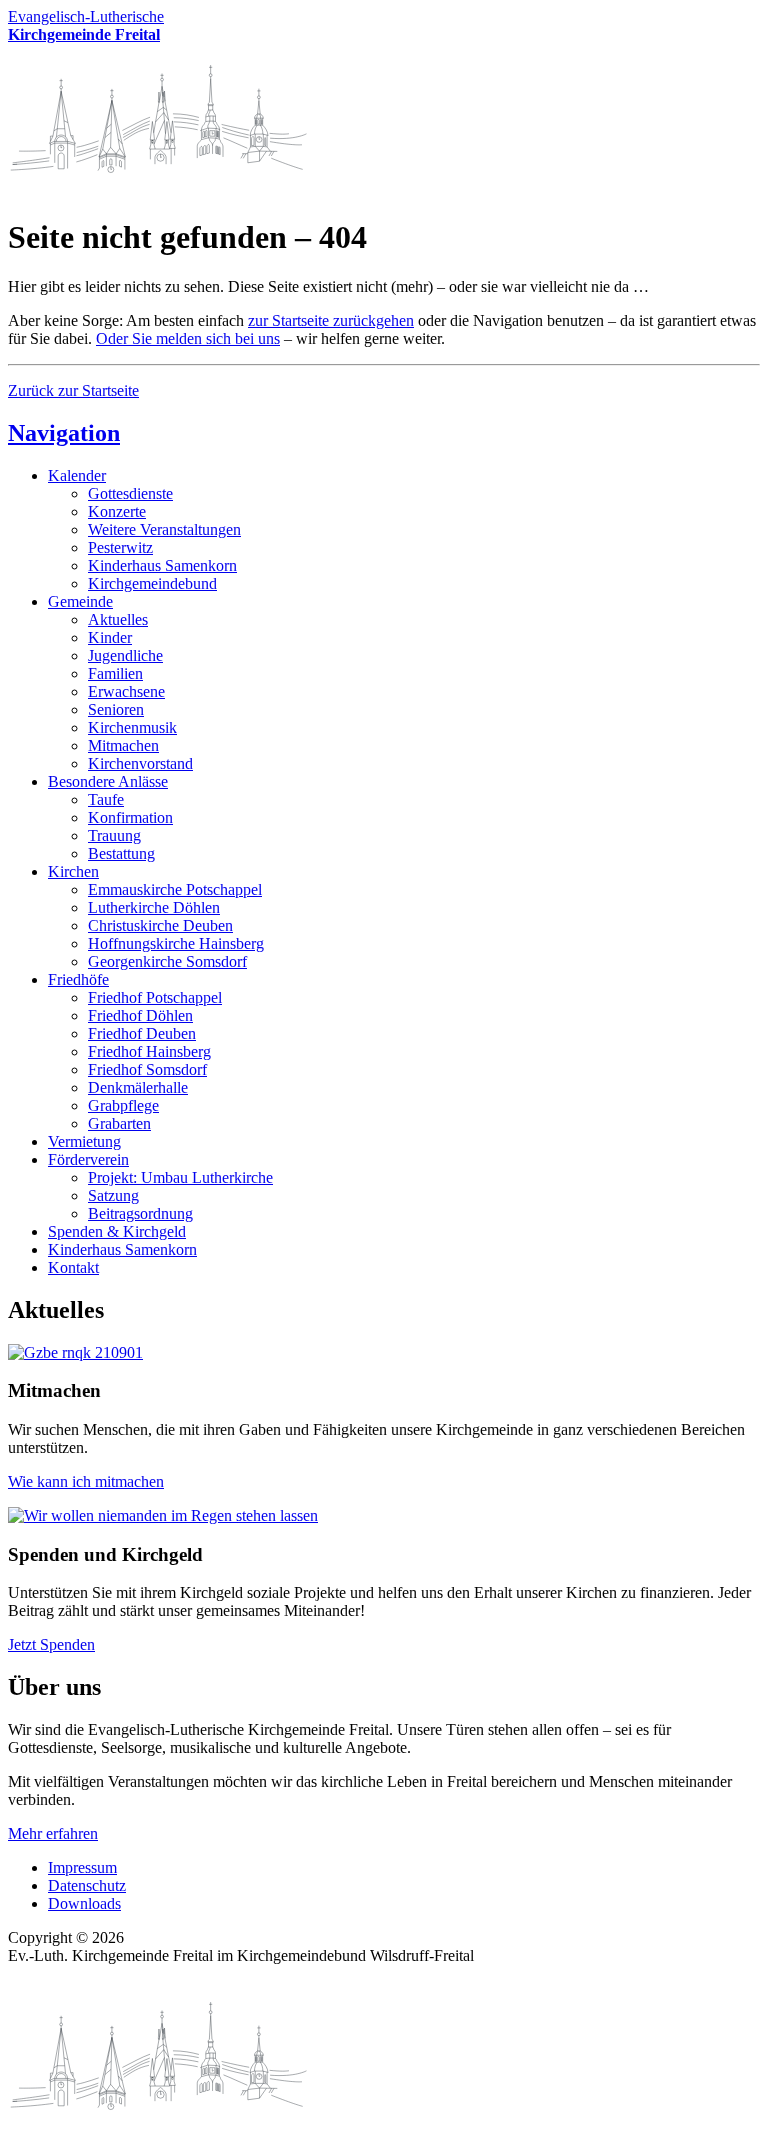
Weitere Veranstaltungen (164, 529)
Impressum (82, 1867)
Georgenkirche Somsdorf (167, 961)
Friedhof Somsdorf (147, 1069)
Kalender (77, 475)
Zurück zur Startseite (73, 390)
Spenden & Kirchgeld (117, 1231)
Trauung (114, 835)
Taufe (106, 799)
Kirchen (73, 871)
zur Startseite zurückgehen (331, 320)
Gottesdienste (130, 493)
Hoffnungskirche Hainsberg (176, 943)
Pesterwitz (120, 547)
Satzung (113, 1195)
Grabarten (119, 1123)
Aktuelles (118, 619)
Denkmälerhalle (138, 1087)
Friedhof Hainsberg (149, 1051)
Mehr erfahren (53, 1833)
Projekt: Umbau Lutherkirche (180, 1177)
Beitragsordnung (140, 1213)
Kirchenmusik (132, 727)
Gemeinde (80, 601)
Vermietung (84, 1141)
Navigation (64, 433)
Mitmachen (123, 745)
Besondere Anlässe (108, 781)
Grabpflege (123, 1105)
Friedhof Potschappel (155, 997)
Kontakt (73, 1267)
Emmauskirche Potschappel (175, 889)
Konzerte (117, 511)
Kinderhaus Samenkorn (162, 565)
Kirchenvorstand (140, 763)
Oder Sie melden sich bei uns (188, 338)
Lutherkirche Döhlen (154, 907)
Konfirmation (130, 817)
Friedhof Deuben (142, 1033)
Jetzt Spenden (51, 1644)
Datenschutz (87, 1885)
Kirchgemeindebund (152, 583)
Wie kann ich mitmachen (86, 1481)
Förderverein (88, 1159)
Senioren (116, 709)
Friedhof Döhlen (140, 1015)
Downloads (84, 1903)
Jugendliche (125, 655)
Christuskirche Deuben (160, 925)
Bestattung (121, 853)
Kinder (110, 637)
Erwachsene (126, 691)
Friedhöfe (78, 979)
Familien (115, 673)
